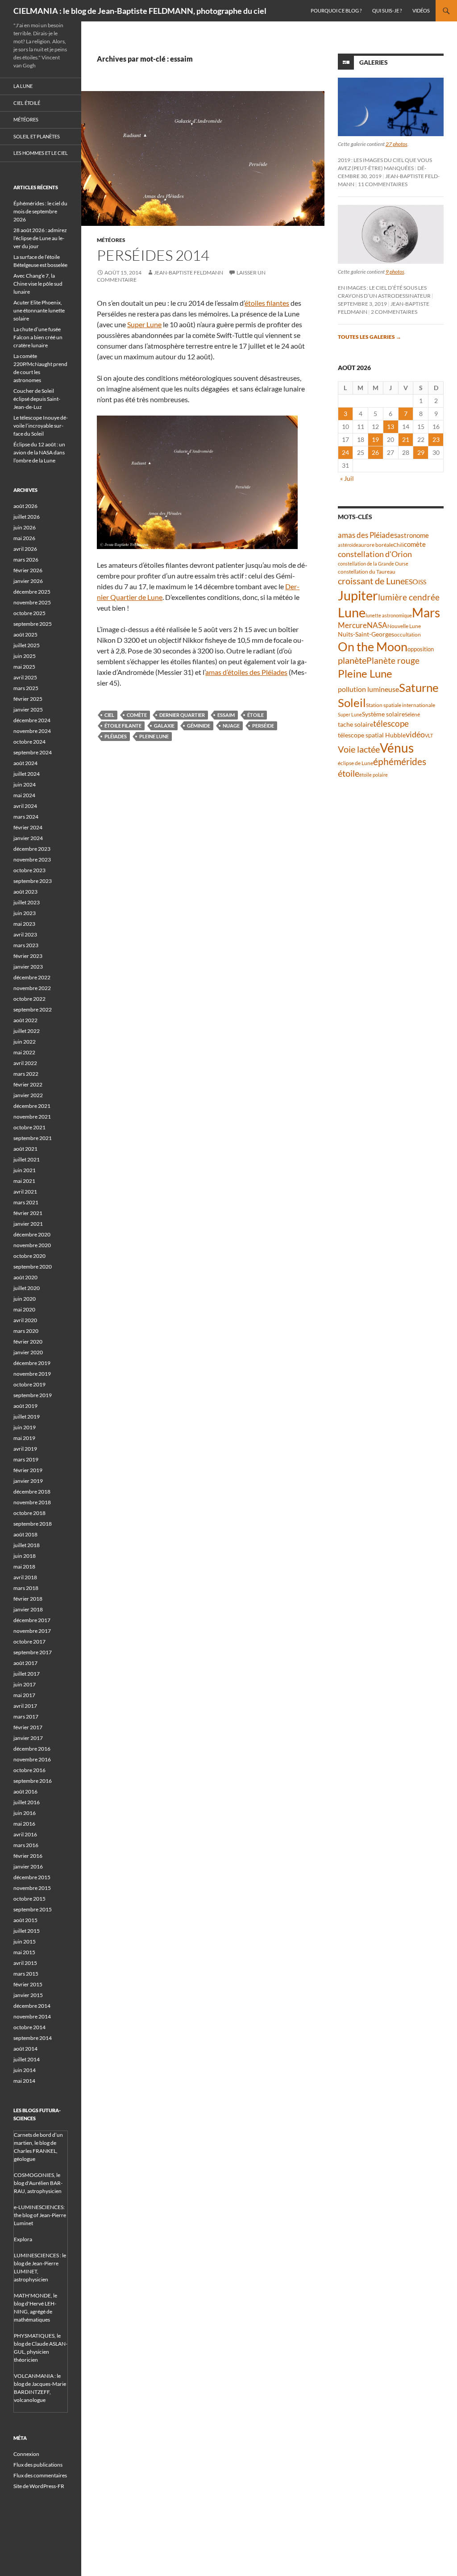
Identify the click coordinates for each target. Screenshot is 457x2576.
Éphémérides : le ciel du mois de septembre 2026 (40, 211)
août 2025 (25, 635)
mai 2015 (24, 1952)
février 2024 (28, 827)
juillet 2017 (27, 1674)
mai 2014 (24, 2081)
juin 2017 (25, 1684)
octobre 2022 (29, 999)
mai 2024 (24, 795)
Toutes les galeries (370, 337)
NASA (377, 625)
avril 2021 (25, 1192)
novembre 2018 (32, 1502)
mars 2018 (26, 1588)
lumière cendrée (409, 597)
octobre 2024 (29, 742)
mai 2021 (24, 1181)
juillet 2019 (27, 1417)
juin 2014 (25, 2070)
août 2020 (25, 1277)
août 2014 (25, 2049)
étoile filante (123, 726)
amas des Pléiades (368, 535)
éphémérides (400, 761)
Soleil (352, 703)
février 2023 (28, 956)
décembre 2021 (32, 1106)
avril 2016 (25, 1834)
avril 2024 (25, 806)
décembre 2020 (32, 1234)
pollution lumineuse (368, 689)
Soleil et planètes (37, 136)
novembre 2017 (32, 1631)
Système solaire (383, 714)
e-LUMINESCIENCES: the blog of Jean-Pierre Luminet (40, 2215)
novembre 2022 (32, 988)
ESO (411, 581)
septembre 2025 (33, 624)
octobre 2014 (29, 2027)
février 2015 (28, 1984)
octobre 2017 (29, 1642)
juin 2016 (25, 1813)
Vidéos (421, 10)
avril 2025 (25, 677)
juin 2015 (25, 1941)
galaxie (164, 726)
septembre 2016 (33, 1781)
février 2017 (28, 1727)
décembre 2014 (32, 2006)
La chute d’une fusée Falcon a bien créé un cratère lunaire (38, 337)
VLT (429, 735)
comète (137, 715)
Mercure (352, 625)
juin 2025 (25, 656)
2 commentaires (394, 312)
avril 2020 (25, 1320)
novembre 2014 (32, 2016)
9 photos (395, 272)
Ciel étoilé (27, 103)
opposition (421, 649)
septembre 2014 (33, 2038)
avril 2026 (25, 549)
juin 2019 (25, 1427)
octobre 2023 (29, 870)
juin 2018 (25, 1556)
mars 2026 (26, 560)
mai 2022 (24, 1052)
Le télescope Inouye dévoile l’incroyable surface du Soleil (41, 426)
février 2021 (28, 1213)
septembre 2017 (33, 1652)
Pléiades (116, 736)
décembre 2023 (32, 849)
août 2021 (25, 1149)
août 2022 (25, 1020)
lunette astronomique (389, 615)
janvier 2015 (28, 1995)
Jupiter (358, 595)
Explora (23, 2239)
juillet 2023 (27, 902)
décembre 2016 (32, 1749)
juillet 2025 (27, 645)
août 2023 (25, 892)
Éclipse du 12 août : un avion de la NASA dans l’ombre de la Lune (39, 452)
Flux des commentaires (40, 2475)
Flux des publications (38, 2465)
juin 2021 (25, 1170)
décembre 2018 (32, 1492)
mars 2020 (26, 1331)
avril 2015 (25, 1963)
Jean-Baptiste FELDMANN (189, 273)
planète (352, 660)
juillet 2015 (27, 1931)
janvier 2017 (28, 1738)
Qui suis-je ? (387, 10)
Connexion (26, 2454)
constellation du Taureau (367, 572)
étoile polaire (374, 775)
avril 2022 (25, 1063)
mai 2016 (24, 1824)
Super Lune (144, 324)
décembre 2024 (32, 720)
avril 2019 (25, 1449)
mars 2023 (26, 945)
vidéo (415, 734)
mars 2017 (26, 1717)
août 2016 (25, 1792)
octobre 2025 (29, 613)
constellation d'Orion (375, 554)
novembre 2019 (32, 1374)
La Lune (23, 86)
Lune (352, 612)
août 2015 (25, 1920)
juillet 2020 (27, 1288)
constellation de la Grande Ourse (373, 564)
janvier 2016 (28, 1866)
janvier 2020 (28, 1352)
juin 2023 (25, 913)
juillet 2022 (27, 1031)
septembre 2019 (33, 1395)
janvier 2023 (28, 967)
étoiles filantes (267, 303)
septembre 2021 (33, 1138)
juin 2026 (25, 527)
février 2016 (28, 1856)
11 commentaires (383, 184)
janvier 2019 (28, 1481)
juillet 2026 (27, 517)
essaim (226, 715)
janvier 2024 (28, 838)
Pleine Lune (154, 736)
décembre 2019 (32, 1363)
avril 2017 (25, 1706)
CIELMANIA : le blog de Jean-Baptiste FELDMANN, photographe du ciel (140, 11)
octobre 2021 (29, 1127)
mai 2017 (24, 1695)
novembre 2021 (32, 1117)
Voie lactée (359, 749)
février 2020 (28, 1342)
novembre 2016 (32, 1759)
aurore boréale (376, 545)
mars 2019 (26, 1459)
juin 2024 (25, 784)
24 (345, 452)
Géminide (199, 726)
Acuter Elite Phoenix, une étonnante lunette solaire (39, 310)
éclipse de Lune (355, 763)
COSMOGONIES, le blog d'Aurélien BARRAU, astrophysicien (38, 2183)
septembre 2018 (33, 1524)
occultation (407, 635)
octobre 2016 (29, 1770)
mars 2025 (26, 688)
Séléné (412, 714)
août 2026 (25, 506)
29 (421, 452)
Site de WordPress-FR (39, 2486)
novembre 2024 (32, 731)
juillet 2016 (27, 1802)
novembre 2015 (32, 1888)
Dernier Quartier (182, 715)
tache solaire (355, 724)
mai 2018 (24, 1567)
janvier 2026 (28, 581)
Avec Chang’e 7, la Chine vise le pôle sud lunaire (38, 284)
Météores (111, 240)
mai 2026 (24, 538)
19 (375, 439)
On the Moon (373, 647)
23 (436, 439)
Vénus (397, 748)
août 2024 (25, 763)
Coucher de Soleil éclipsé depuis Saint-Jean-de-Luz (37, 399)
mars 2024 (26, 817)
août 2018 (25, 1534)
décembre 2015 (32, 1877)
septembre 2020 (33, 1267)
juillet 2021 (27, 1159)
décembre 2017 (32, 1620)
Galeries (374, 62)
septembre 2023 (33, 881)
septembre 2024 (33, 752)
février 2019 (28, 1470)
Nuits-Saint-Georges (366, 634)
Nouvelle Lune (404, 626)
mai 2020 (24, 1309)
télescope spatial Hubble (372, 735)
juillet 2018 (27, 1545)
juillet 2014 (27, 2059)
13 (391, 427)
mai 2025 (24, 667)
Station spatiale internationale (401, 705)
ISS (422, 582)
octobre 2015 (29, 1899)
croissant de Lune (371, 581)
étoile (256, 715)
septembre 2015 (33, 1909)
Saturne (419, 687)
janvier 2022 (28, 1095)
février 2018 (28, 1599)
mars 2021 (26, 1202)
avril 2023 (25, 934)
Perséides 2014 (153, 255)
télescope (391, 723)
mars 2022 (26, 1074)
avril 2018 (25, 1577)
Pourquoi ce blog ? (336, 10)
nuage (231, 726)
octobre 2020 (29, 1256)
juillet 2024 (27, 774)
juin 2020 (25, 1299)
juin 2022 (25, 1042)
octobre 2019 (29, 1384)
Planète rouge (393, 661)
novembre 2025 (32, 602)
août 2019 (25, 1406)
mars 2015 (26, 1974)
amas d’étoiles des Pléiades (246, 672)
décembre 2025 (32, 592)
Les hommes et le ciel (41, 153)
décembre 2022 (32, 977)
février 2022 (28, 1084)
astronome (413, 535)
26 (375, 452)
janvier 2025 (28, 710)
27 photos (397, 144)
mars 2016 (26, 1845)
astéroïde (348, 545)
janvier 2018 (28, 1609)
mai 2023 (24, 924)
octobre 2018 (29, 1513)
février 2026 (28, 570)
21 (406, 439)
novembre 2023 (32, 859)
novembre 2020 (32, 1245)
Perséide (263, 726)
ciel (109, 715)
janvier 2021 (28, 1224)
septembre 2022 (33, 1009)
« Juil (347, 478)
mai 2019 (24, 1438)
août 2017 (25, 1663)
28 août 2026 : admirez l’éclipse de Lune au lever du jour (40, 238)
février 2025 (28, 699)
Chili (399, 545)
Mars (426, 613)
